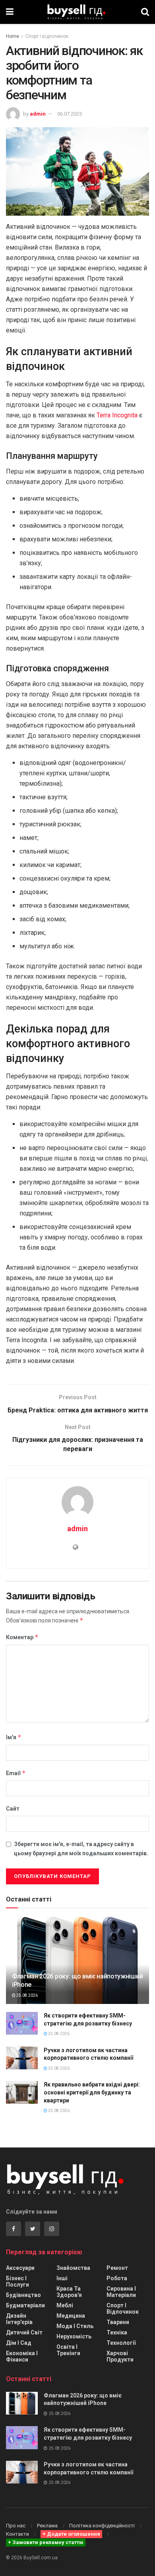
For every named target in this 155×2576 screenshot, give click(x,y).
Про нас (16, 2526)
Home (13, 36)
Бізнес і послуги (17, 2281)
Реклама (47, 2526)
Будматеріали (25, 2305)
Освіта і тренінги (68, 2350)
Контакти (17, 2534)
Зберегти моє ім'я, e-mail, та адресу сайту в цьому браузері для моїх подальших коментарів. (81, 1848)
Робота (117, 2278)
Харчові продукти (120, 2356)
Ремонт (117, 2268)
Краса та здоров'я (69, 2292)
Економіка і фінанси (22, 2356)
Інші (62, 2278)
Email (16, 1773)
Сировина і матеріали (121, 2292)
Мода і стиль (75, 2326)
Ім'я (14, 1737)
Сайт (13, 1809)
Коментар (22, 1637)
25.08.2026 (27, 1995)
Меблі (65, 2305)
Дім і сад (19, 2343)
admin (38, 114)
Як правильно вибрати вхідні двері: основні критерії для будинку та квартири (92, 2092)
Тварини (118, 2322)
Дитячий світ (24, 2332)
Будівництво (23, 2295)
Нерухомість (74, 2336)
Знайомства (73, 2268)
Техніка (117, 2332)
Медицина (71, 2316)
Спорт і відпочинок (47, 36)
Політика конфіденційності (102, 2526)
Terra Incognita (117, 415)
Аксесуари (20, 2268)
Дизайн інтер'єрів (19, 2319)
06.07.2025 (70, 114)
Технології (121, 2343)
